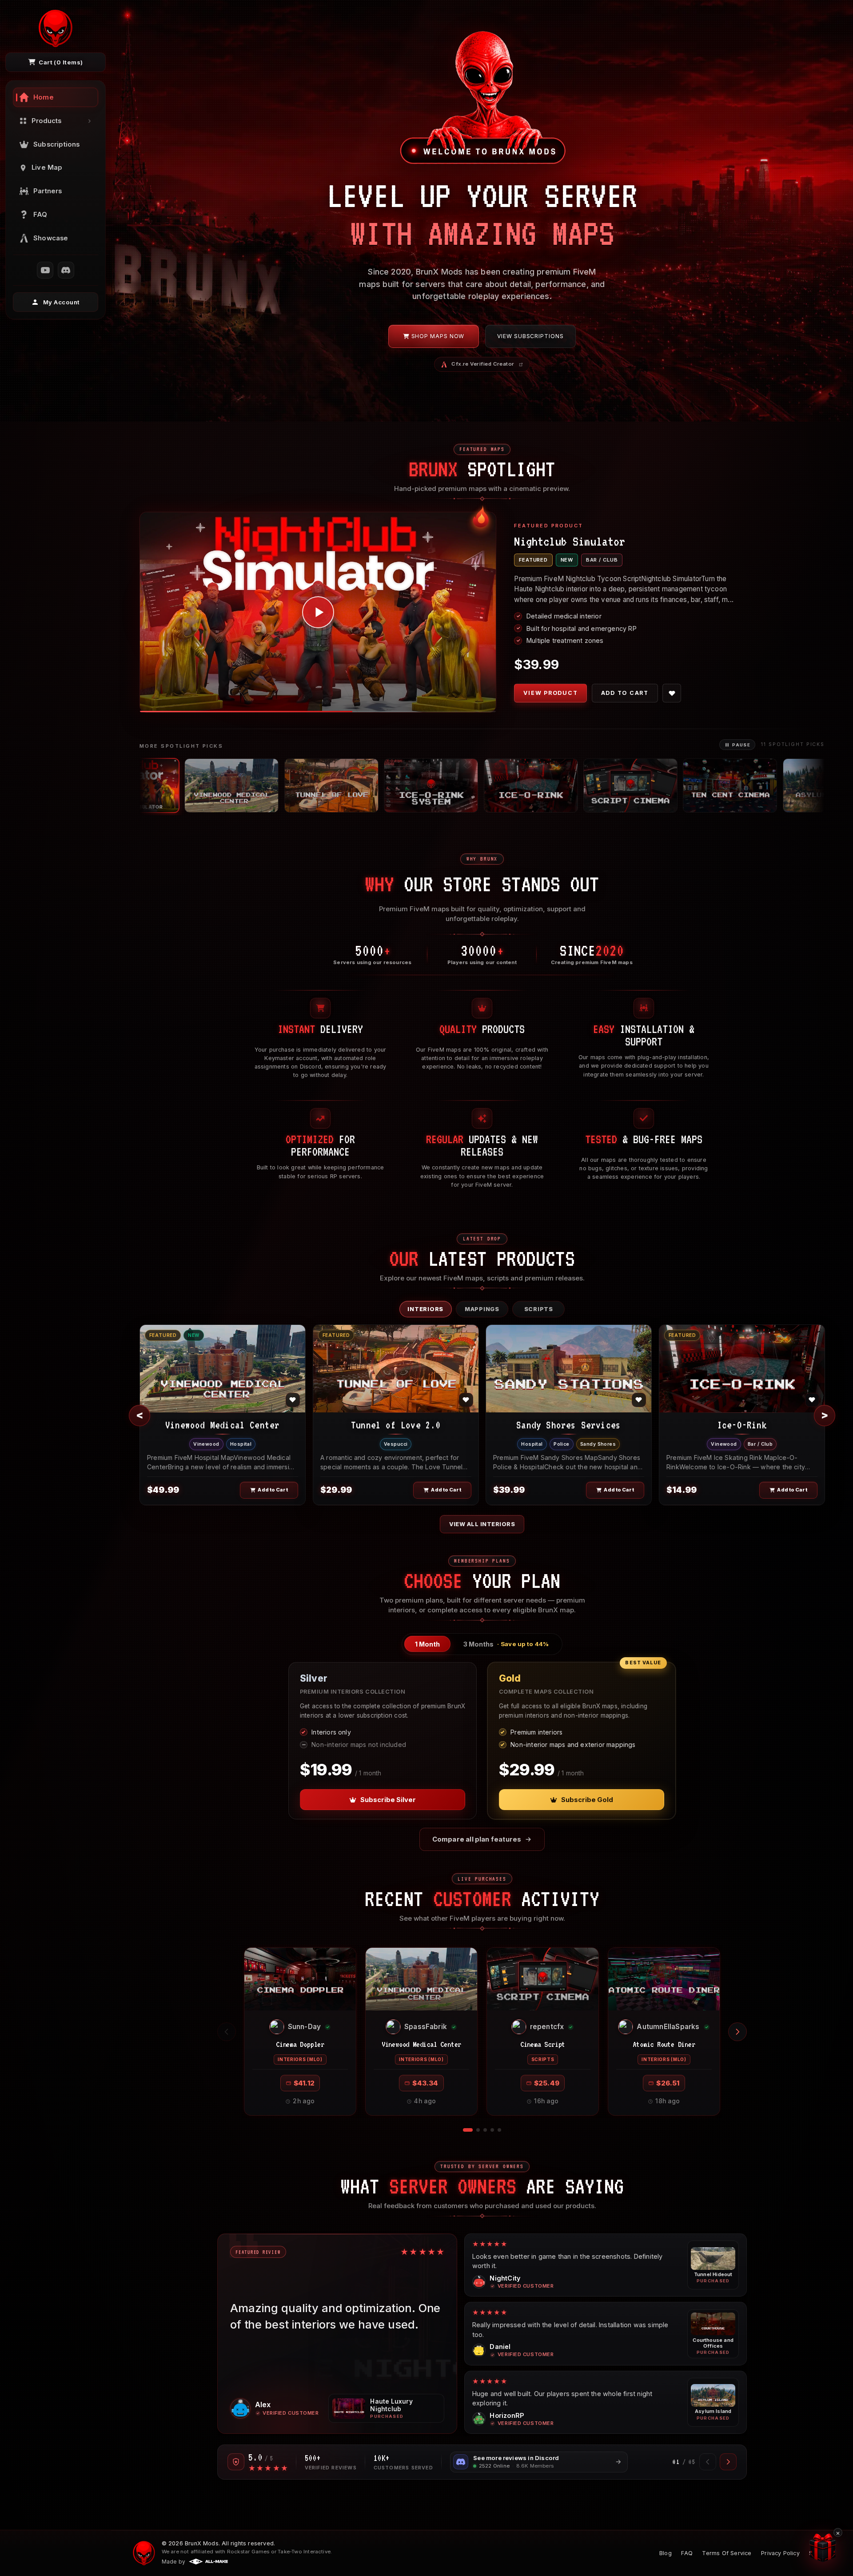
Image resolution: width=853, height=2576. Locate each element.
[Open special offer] (823, 2547)
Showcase (51, 238)
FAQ (40, 215)
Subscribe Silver (388, 1800)
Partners (48, 191)
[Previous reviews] (708, 2462)
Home (44, 97)
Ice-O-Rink (93, 2560)
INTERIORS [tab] (425, 1309)
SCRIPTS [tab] (539, 1309)
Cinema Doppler (300, 2044)
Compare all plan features (477, 1839)
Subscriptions (57, 144)
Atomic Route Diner (664, 2044)
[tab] (427, 1644)
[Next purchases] (737, 2032)
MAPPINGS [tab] (482, 1309)
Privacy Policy (780, 2553)
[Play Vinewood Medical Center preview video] (318, 612)
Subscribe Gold (587, 1800)
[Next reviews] (728, 2462)
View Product (550, 698)
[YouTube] (45, 270)
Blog (666, 2553)
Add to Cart (625, 698)
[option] (151, 786)
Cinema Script (543, 2044)
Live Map (47, 167)
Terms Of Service (727, 2553)
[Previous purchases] (227, 2032)
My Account (62, 302)
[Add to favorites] (672, 698)
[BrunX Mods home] (56, 28)
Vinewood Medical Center (421, 2044)
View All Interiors (482, 1524)
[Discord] (66, 270)
